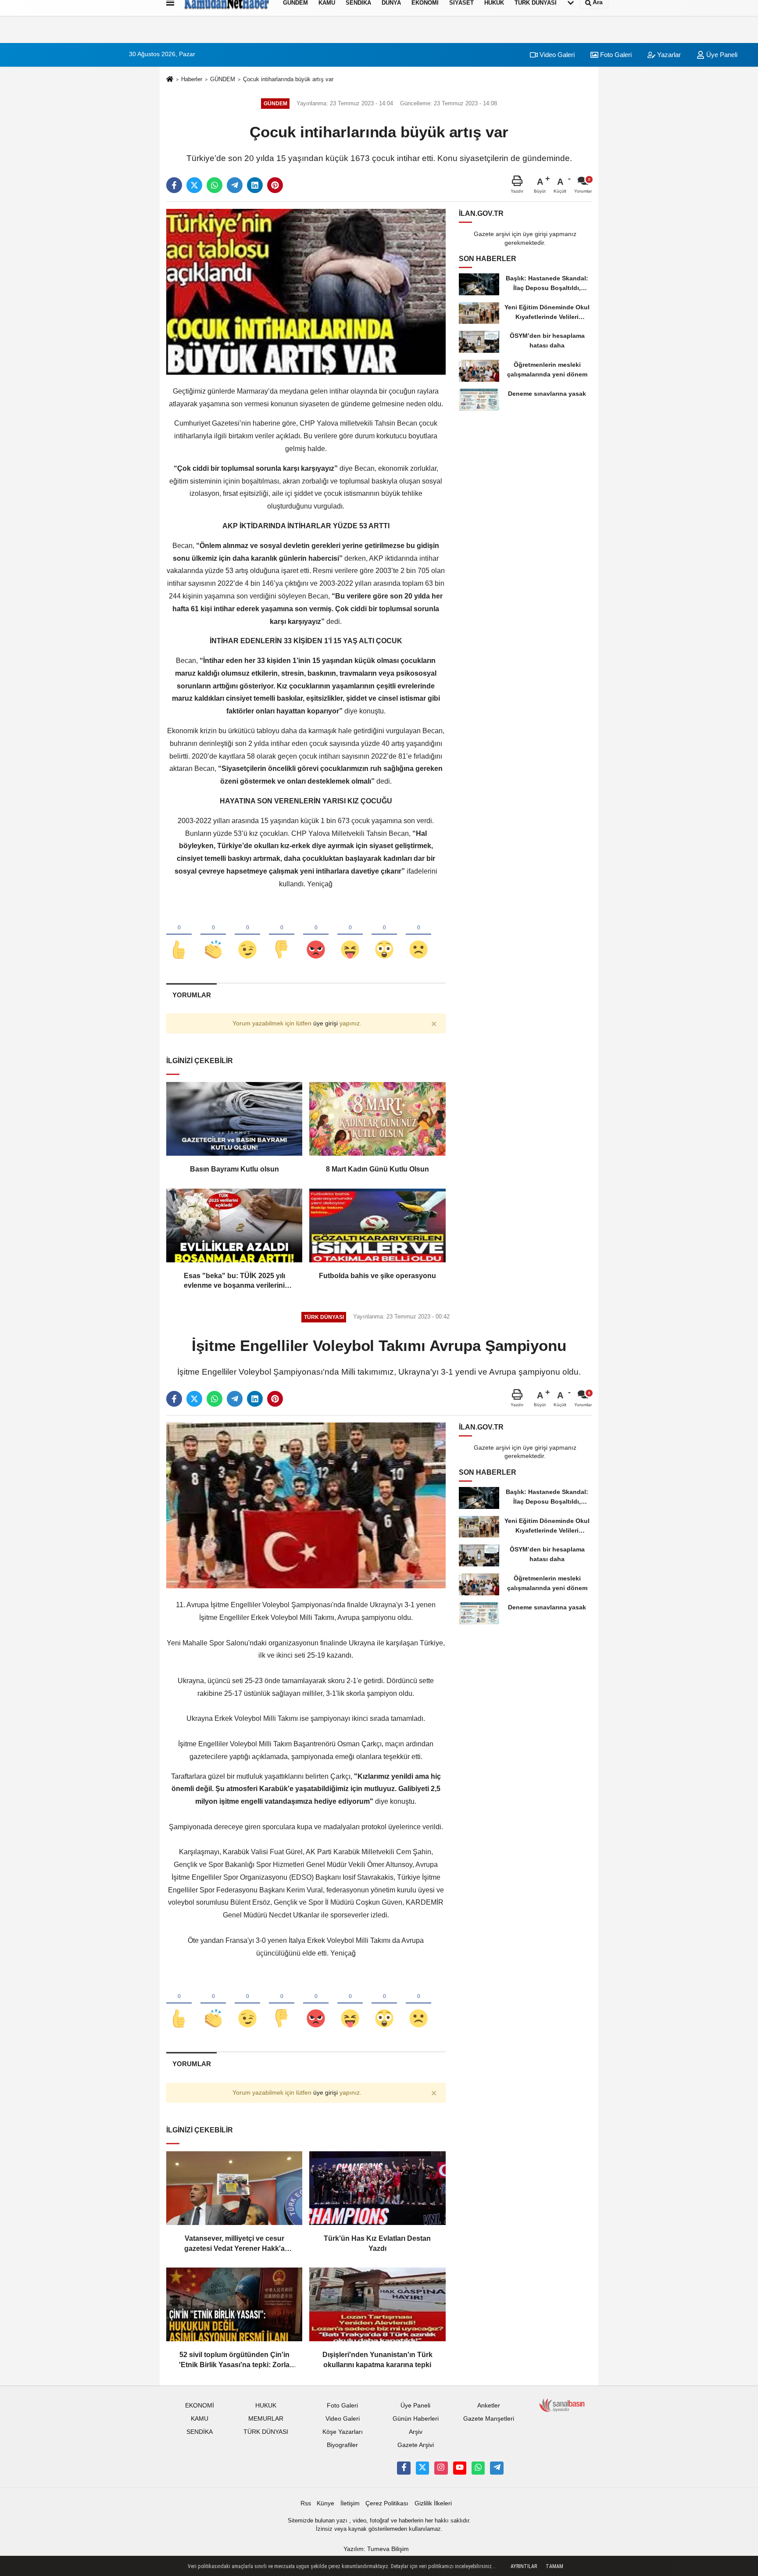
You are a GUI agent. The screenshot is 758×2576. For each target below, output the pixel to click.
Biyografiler (342, 2445)
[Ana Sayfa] (170, 80)
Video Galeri (556, 55)
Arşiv (416, 2432)
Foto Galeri (615, 55)
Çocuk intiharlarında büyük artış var (288, 79)
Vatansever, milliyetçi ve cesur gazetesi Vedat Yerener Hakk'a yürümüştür (234, 2244)
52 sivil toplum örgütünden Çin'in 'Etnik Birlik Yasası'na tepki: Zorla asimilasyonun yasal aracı (234, 2360)
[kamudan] (497, 2468)
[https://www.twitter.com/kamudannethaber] (422, 2468)
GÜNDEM (223, 79)
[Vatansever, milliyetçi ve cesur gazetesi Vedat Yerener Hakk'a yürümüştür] (234, 2188)
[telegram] (235, 185)
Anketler (489, 2406)
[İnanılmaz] (384, 935)
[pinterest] (275, 185)
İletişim (350, 2503)
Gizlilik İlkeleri (433, 2503)
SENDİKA (200, 2432)
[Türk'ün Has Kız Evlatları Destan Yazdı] (377, 2188)
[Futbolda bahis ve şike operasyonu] (377, 1225)
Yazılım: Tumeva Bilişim (376, 2549)
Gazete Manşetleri (489, 2419)
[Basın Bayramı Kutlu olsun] (234, 1119)
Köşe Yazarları (343, 2432)
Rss (306, 2503)
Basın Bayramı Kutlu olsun (234, 1169)
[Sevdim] (247, 935)
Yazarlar (668, 55)
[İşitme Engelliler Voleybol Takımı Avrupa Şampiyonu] (306, 1505)
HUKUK (266, 2406)
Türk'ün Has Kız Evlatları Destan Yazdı (377, 2243)
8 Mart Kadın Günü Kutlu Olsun (377, 1169)
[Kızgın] (316, 935)
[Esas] (234, 1225)
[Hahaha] (350, 935)
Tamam (554, 2566)
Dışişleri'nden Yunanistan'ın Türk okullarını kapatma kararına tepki (377, 2359)
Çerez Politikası (387, 2503)
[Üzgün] (418, 935)
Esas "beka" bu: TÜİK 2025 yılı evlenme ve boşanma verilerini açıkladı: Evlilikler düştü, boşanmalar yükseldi (234, 1281)
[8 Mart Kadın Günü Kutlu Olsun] (377, 1119)
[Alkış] (213, 935)
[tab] (191, 995)
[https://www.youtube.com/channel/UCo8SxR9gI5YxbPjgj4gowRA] (460, 2468)
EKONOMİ (200, 2406)
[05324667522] (478, 2468)
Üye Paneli (721, 55)
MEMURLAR (266, 2419)
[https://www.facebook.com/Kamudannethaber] (404, 2468)
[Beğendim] (179, 935)
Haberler (192, 79)
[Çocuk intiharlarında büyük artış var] (306, 292)
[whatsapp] (215, 185)
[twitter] (194, 185)
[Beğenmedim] (282, 935)
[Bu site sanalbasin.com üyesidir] (562, 2405)
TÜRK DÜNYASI (266, 2432)
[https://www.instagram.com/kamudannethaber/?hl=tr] (441, 2468)
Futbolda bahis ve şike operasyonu (377, 1276)
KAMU (200, 2419)
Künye (325, 2503)
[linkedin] (255, 185)
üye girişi (325, 1023)
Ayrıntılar (524, 2566)
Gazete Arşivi (416, 2445)
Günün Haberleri (416, 2419)
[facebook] (174, 185)
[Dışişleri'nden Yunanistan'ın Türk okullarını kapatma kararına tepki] (377, 2304)
